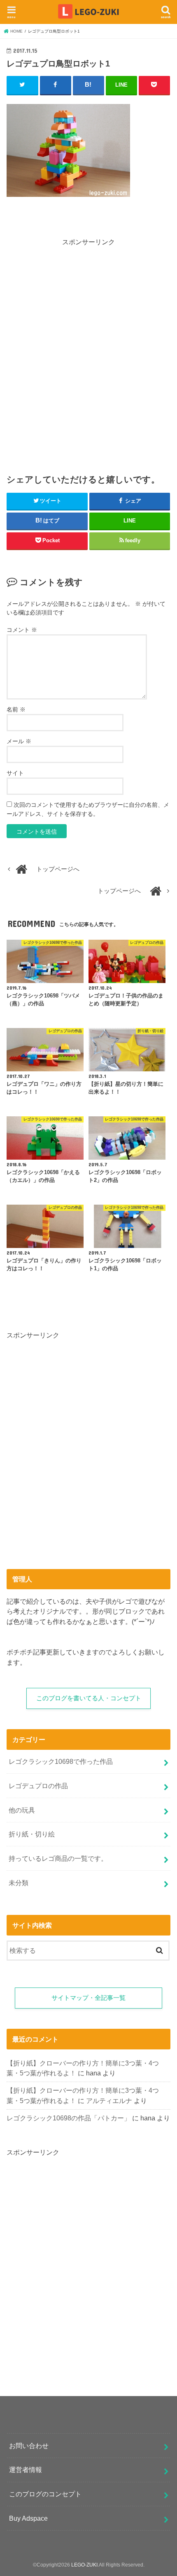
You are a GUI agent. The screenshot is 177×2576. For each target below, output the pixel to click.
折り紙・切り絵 (32, 1834)
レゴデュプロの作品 (38, 1786)
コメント (22, 630)
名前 (16, 709)
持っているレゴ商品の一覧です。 (58, 1858)
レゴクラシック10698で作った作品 (61, 1761)
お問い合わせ (29, 2446)
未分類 (19, 1883)
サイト (15, 773)
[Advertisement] (88, 355)
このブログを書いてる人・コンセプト (89, 1698)
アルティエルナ (109, 2101)
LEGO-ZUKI (84, 2565)
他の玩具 (22, 1810)
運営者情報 (26, 2470)
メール (19, 741)
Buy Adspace (28, 2518)
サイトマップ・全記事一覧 (88, 1998)
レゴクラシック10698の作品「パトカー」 (69, 2118)
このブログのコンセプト (45, 2494)
